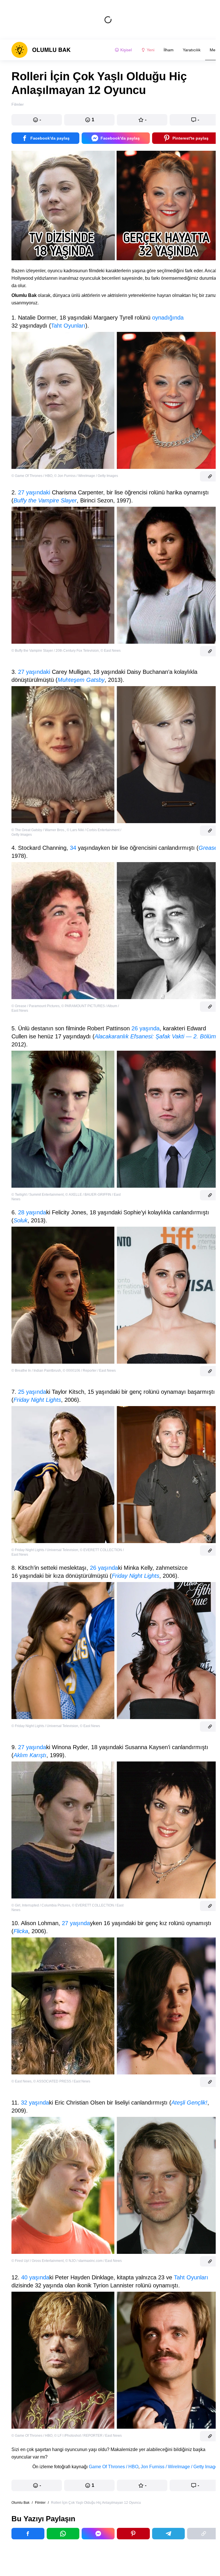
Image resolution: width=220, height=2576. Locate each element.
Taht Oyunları (68, 326)
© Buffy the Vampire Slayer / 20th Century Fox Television (55, 651)
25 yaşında (32, 1392)
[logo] (41, 50)
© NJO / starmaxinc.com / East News (94, 2261)
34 (73, 848)
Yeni (151, 50)
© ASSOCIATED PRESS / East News (62, 2081)
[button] (37, 120)
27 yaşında (32, 1747)
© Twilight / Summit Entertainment (38, 1195)
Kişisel (126, 50)
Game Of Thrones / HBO (114, 2467)
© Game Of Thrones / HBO (32, 476)
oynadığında (168, 318)
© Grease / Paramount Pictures (36, 1006)
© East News (111, 651)
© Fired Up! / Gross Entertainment (38, 2261)
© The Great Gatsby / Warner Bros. (38, 830)
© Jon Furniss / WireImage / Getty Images (86, 476)
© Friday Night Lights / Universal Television (45, 1550)
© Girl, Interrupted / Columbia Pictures (41, 1905)
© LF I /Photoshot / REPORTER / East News (88, 2436)
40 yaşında (35, 2277)
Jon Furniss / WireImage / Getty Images (180, 2467)
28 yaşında (32, 1212)
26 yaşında (146, 1028)
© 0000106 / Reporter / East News (89, 1371)
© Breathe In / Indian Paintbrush (36, 1371)
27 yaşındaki (34, 492)
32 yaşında (35, 2103)
